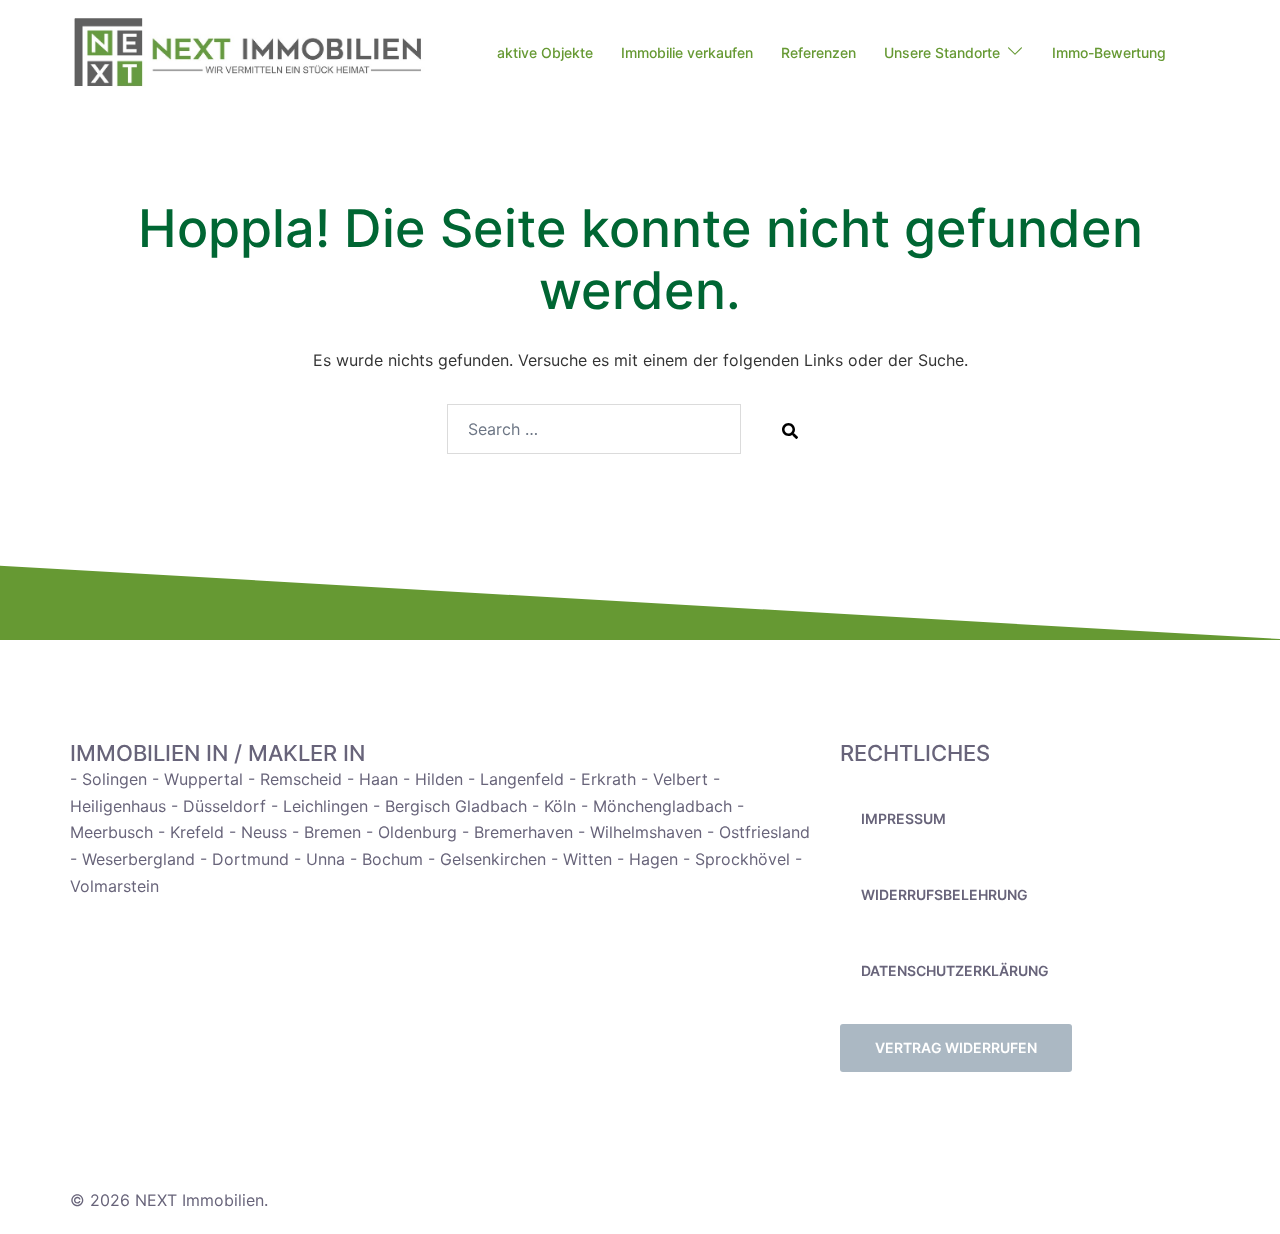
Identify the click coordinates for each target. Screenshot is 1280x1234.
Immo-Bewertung (1109, 52)
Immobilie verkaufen (687, 52)
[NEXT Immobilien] (247, 52)
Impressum (903, 818)
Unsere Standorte (942, 52)
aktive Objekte (545, 52)
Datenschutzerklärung (955, 970)
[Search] (790, 430)
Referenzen (818, 52)
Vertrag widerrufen (956, 1047)
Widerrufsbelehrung (944, 894)
